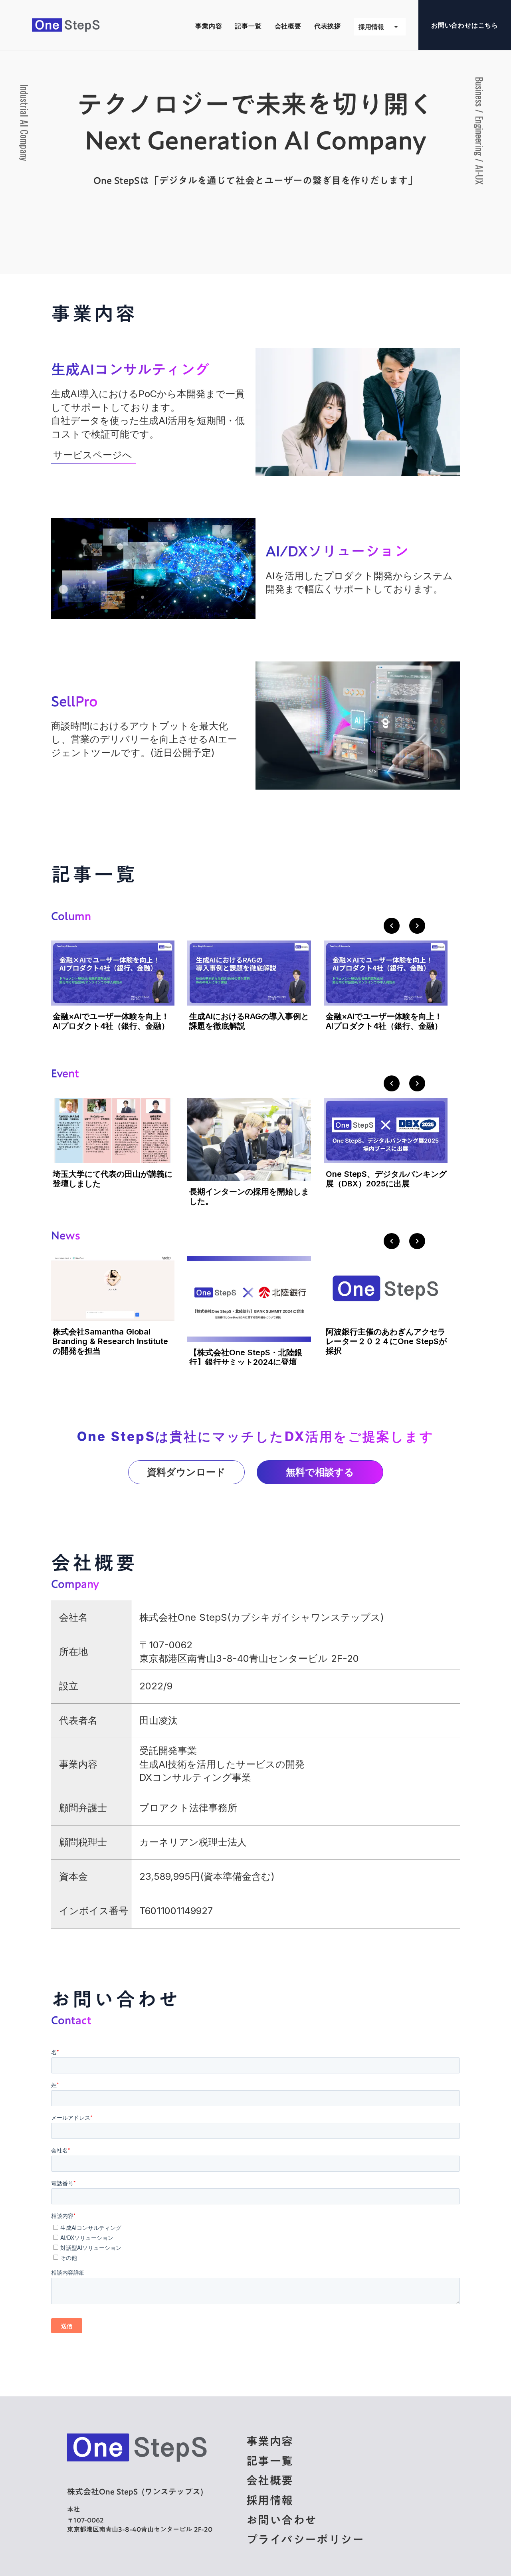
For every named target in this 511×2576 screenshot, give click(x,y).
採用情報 (270, 2500)
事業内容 (270, 2441)
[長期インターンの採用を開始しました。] (249, 1137)
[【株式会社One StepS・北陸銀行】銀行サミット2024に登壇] (249, 1294)
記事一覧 (270, 2461)
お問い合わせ (281, 2520)
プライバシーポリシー (305, 2539)
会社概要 (270, 2480)
